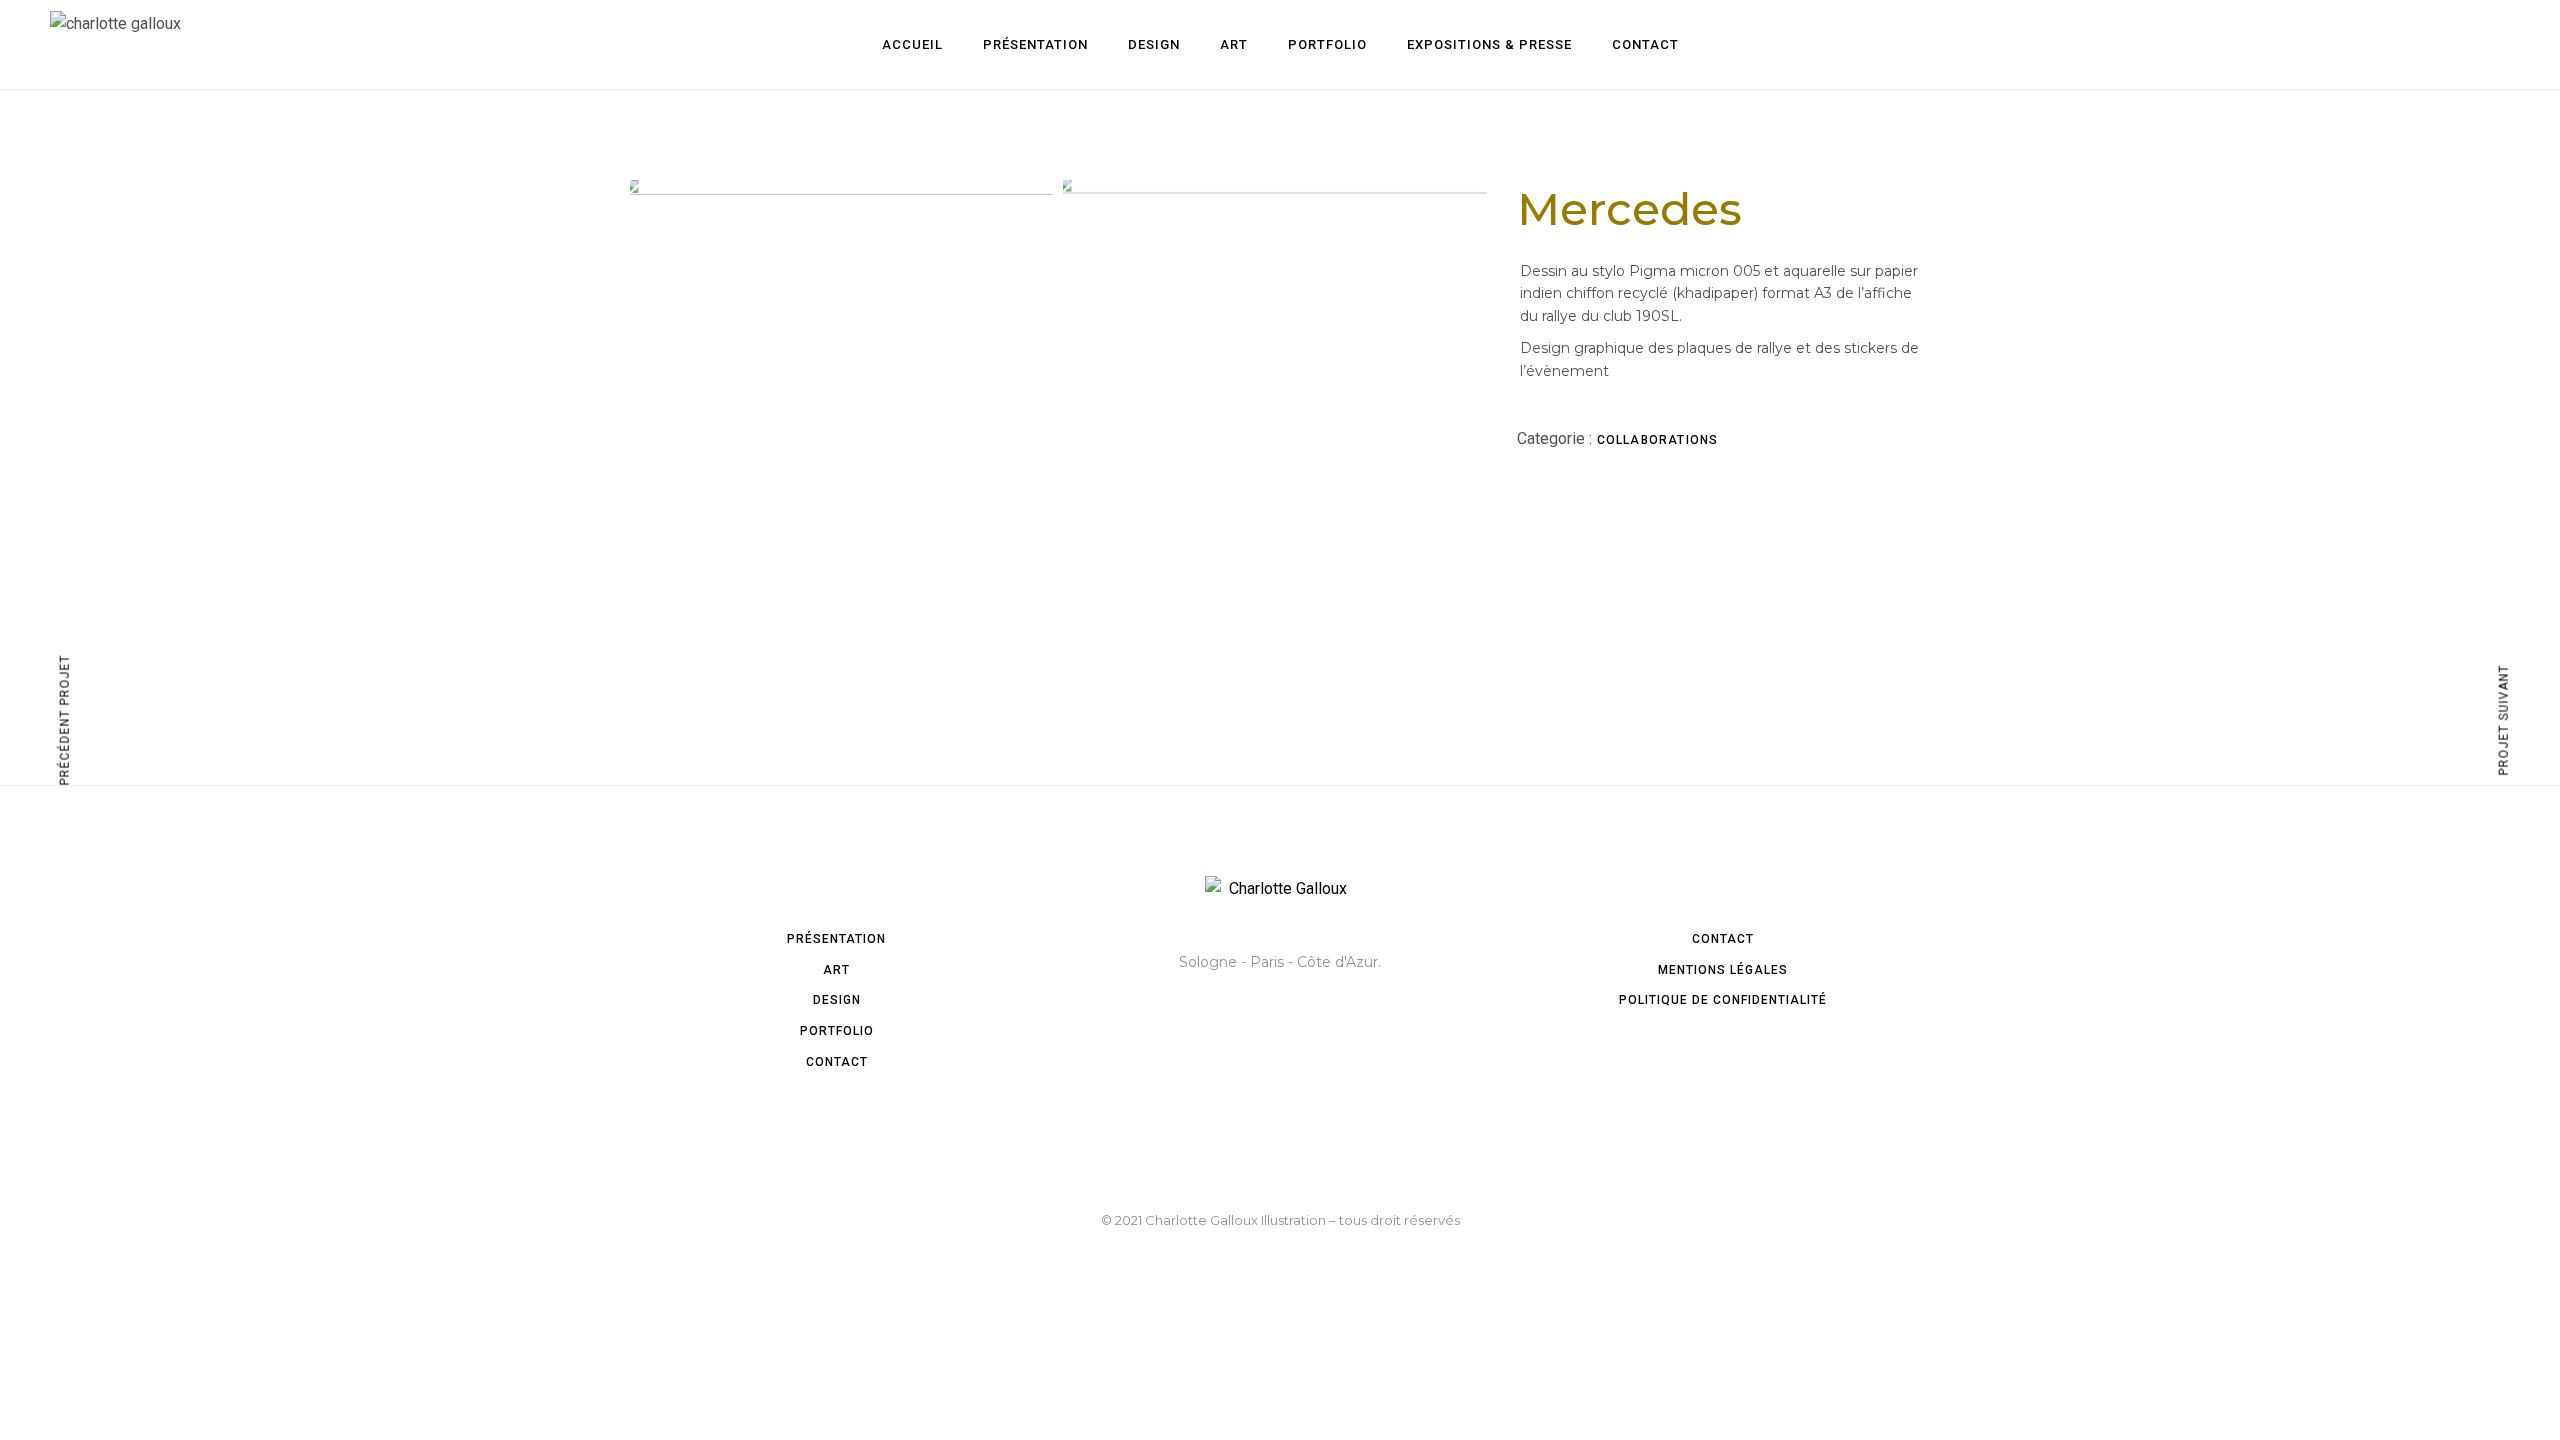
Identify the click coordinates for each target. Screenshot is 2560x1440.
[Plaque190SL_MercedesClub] (841, 302)
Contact (837, 1062)
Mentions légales (1723, 970)
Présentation (836, 939)
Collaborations (1658, 440)
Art (836, 970)
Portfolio (837, 1031)
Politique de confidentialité (1723, 1000)
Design (837, 1000)
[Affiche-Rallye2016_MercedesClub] (1274, 329)
